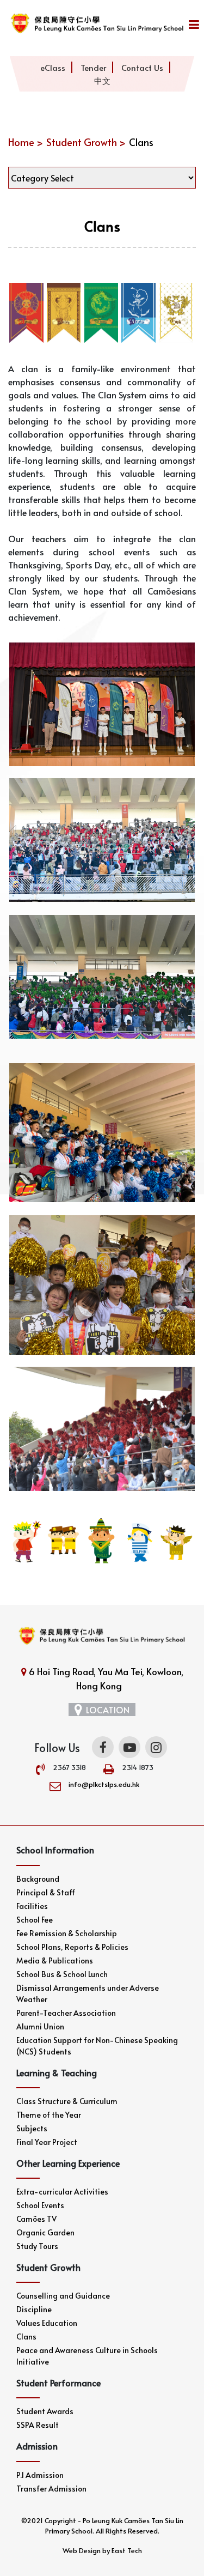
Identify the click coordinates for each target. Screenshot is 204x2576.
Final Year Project (47, 2142)
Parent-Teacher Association (66, 2013)
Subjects (32, 2128)
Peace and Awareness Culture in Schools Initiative (87, 2356)
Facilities (32, 1906)
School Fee (35, 1920)
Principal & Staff (46, 1892)
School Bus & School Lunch (62, 1974)
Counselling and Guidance (63, 2296)
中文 (102, 80)
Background (38, 1879)
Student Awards (45, 2411)
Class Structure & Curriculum (67, 2101)
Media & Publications (55, 1960)
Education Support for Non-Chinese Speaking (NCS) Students (97, 2046)
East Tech (127, 2550)
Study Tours (37, 2246)
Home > (26, 142)
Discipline (34, 2309)
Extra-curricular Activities (62, 2192)
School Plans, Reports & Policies (72, 1947)
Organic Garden (45, 2232)
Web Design (82, 2550)
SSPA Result (38, 2425)
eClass (53, 67)
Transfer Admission (51, 2489)
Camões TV (36, 2219)
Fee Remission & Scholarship (67, 1933)
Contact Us (142, 67)
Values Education (47, 2323)
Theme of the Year (49, 2115)
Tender (93, 67)
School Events (40, 2205)
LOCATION (108, 1710)
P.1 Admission (40, 2475)
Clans (26, 2336)
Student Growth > (86, 142)
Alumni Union (40, 2026)
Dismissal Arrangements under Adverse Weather (88, 1993)
